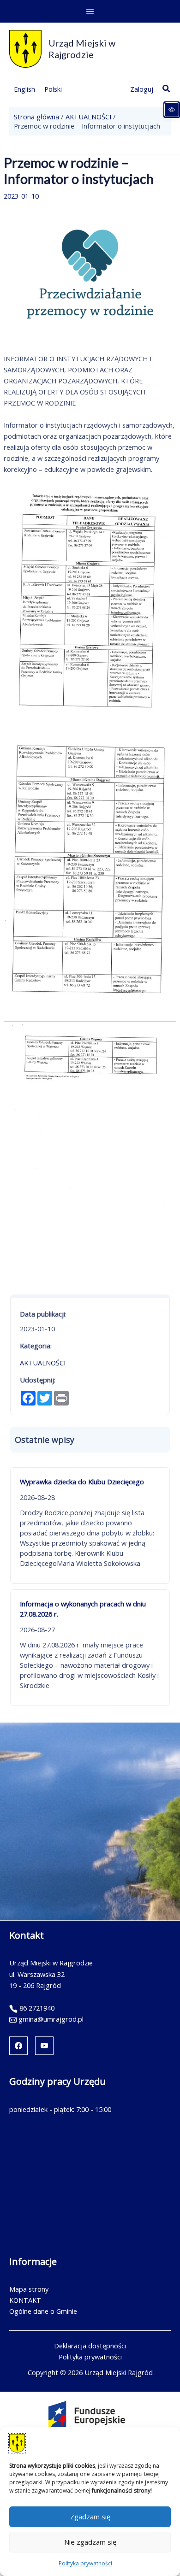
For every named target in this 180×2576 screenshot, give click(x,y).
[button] (167, 89)
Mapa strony (29, 2289)
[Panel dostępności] (172, 110)
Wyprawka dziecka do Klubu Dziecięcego (82, 1482)
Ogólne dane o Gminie (43, 2311)
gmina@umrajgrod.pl (51, 2019)
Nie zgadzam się (90, 2542)
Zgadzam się (90, 2517)
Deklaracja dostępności (90, 2346)
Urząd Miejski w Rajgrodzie (82, 49)
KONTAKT (25, 2300)
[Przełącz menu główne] (90, 12)
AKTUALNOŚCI (43, 1363)
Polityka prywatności (85, 2563)
